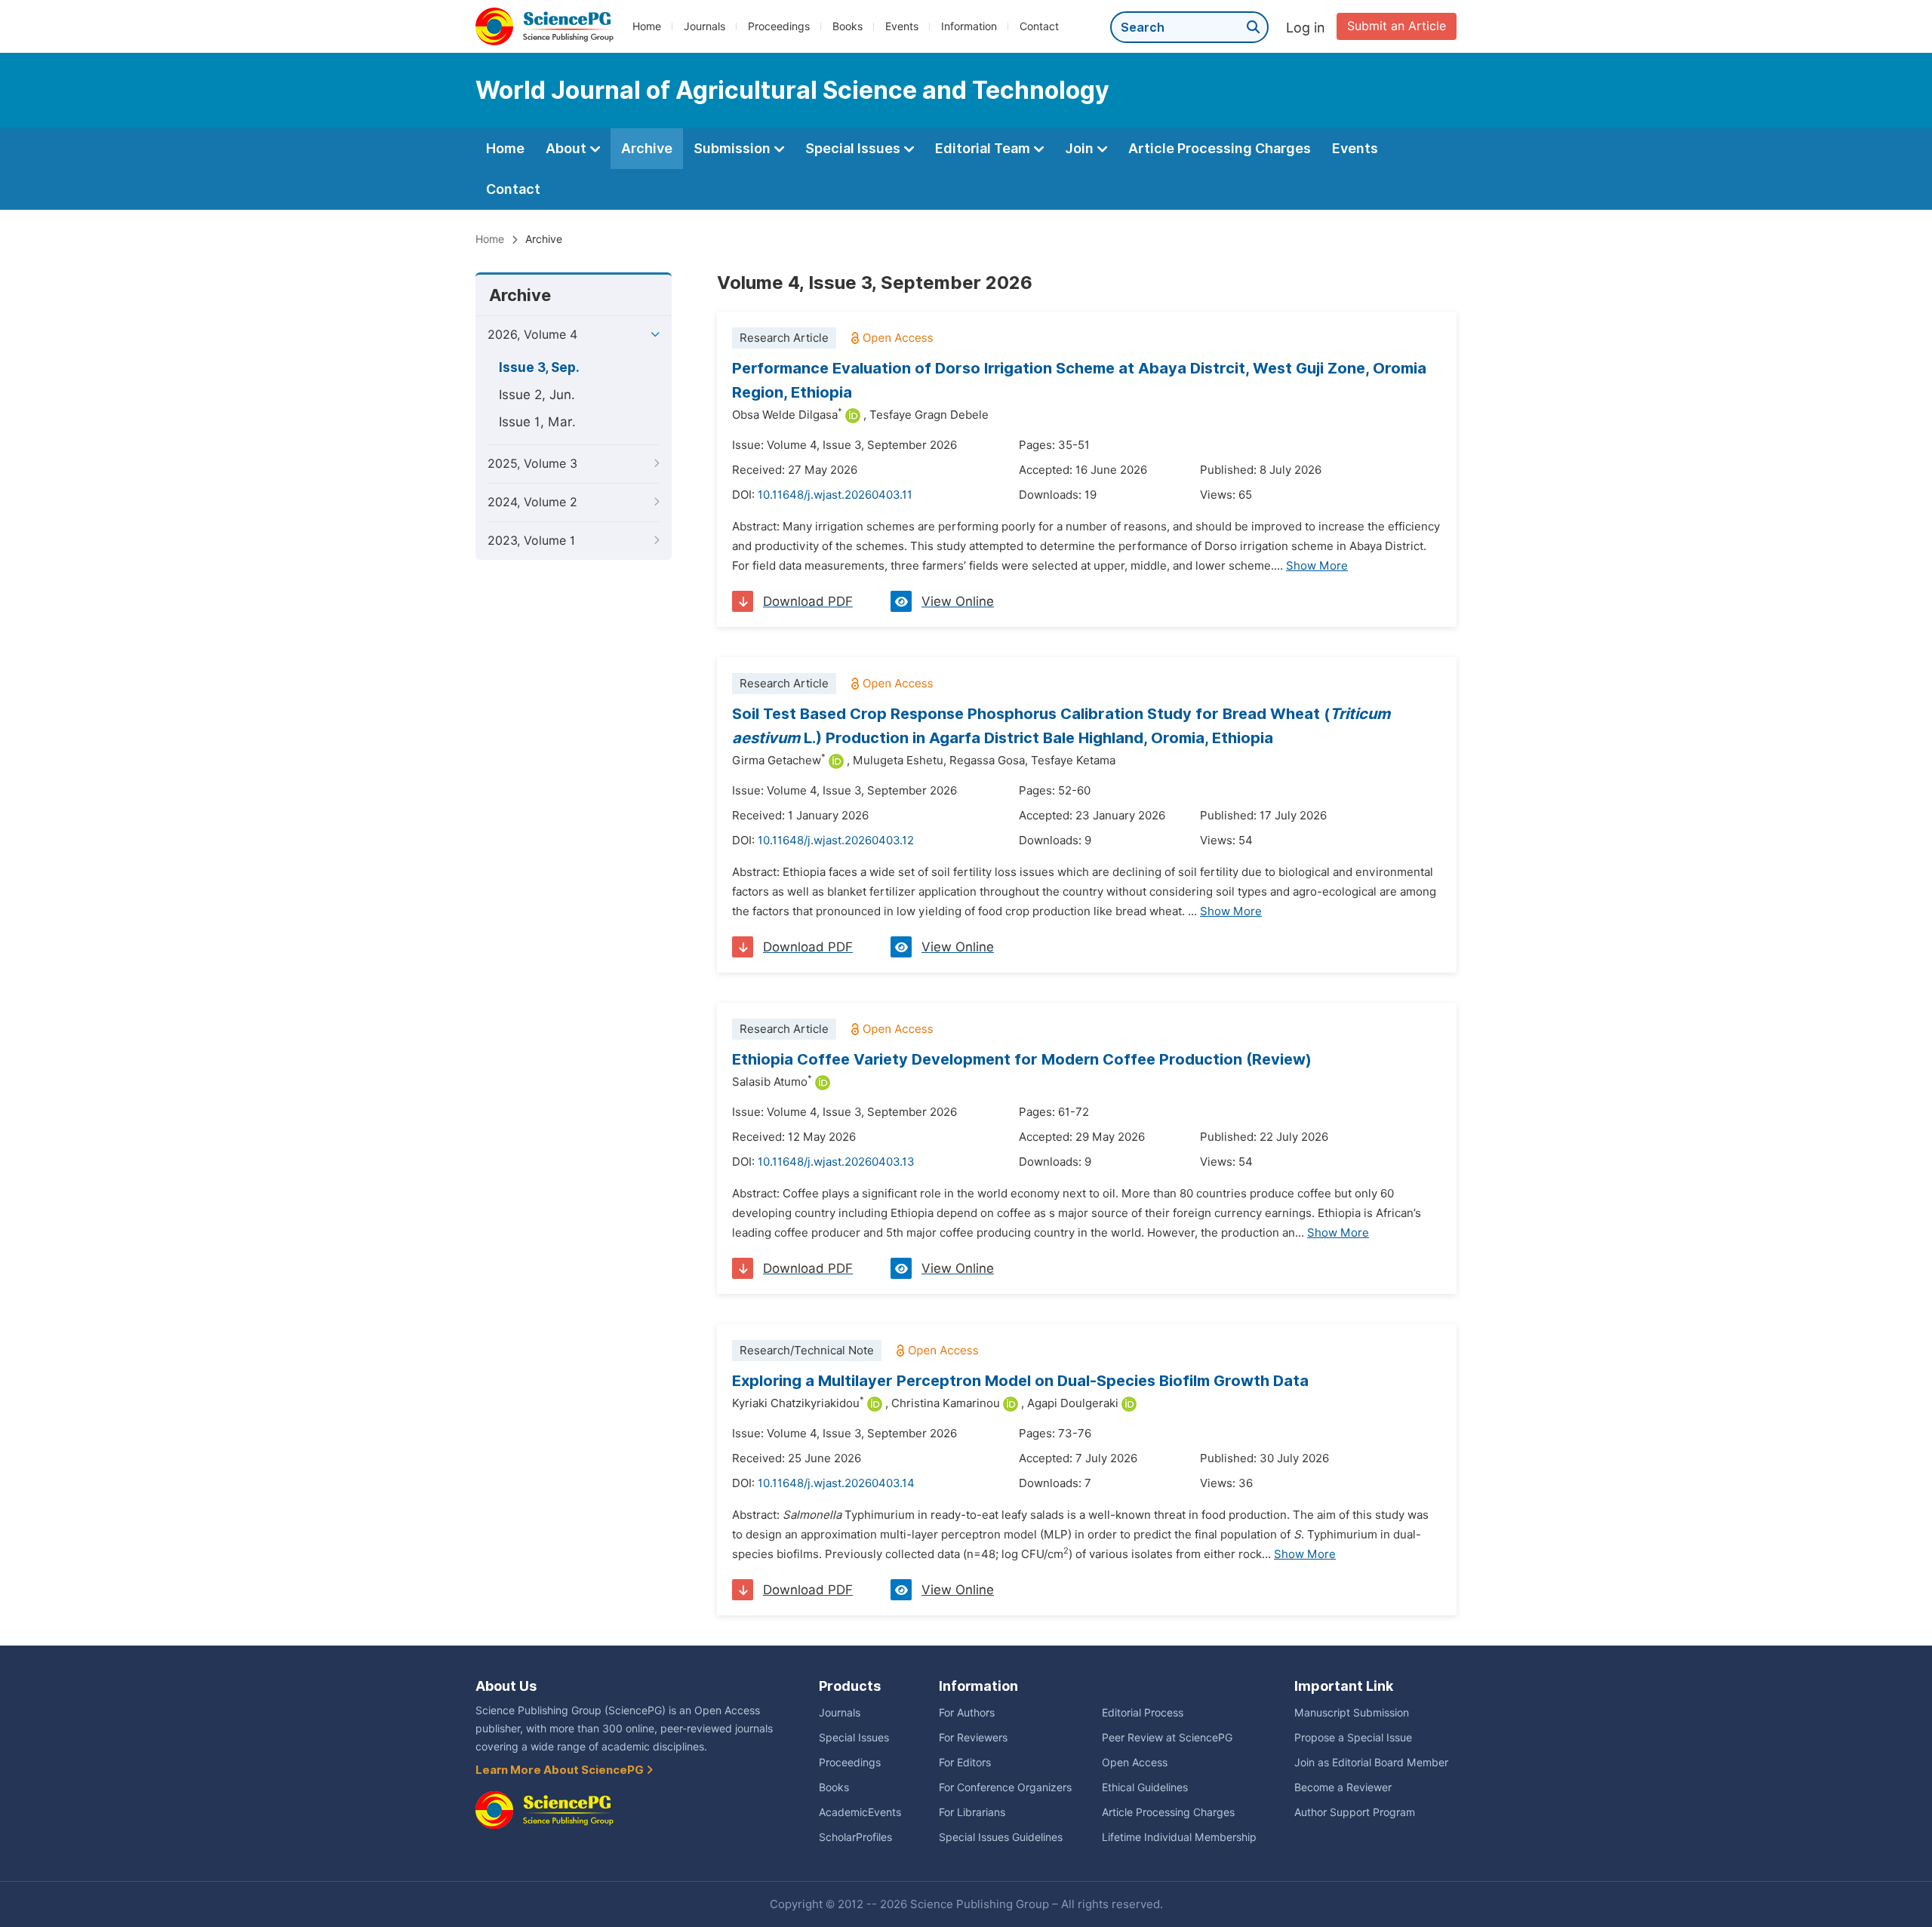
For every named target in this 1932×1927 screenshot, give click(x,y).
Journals (705, 26)
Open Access (1135, 1763)
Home (647, 26)
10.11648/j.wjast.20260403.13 (836, 1162)
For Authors (967, 1713)
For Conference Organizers (1005, 1787)
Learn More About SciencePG (561, 1770)
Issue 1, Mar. (537, 422)
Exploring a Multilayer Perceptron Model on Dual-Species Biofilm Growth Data (1020, 1381)
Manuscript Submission (1352, 1713)
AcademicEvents (860, 1812)
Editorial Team (984, 148)
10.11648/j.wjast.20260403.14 (836, 1483)
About (568, 148)
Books (848, 26)
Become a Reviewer (1343, 1787)
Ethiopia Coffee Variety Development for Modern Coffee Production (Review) (1022, 1059)
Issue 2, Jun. (537, 395)
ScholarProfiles (855, 1837)
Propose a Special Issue (1353, 1738)
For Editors (965, 1763)
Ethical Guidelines (1145, 1787)
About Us (506, 1686)
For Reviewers (973, 1738)
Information (969, 26)
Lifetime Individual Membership (1179, 1837)
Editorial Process (1143, 1713)
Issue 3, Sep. (539, 367)
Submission (734, 148)
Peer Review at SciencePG (1167, 1738)
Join (1081, 148)
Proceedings (779, 26)
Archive (647, 148)
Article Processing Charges (1220, 148)
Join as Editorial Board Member (1371, 1763)
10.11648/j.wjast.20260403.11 (835, 495)
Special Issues (854, 148)
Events (902, 26)
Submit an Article (1397, 26)
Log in (1306, 28)
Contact (1039, 26)
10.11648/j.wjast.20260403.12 (836, 841)
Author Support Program (1355, 1812)
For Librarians (972, 1812)
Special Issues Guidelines (1001, 1837)
